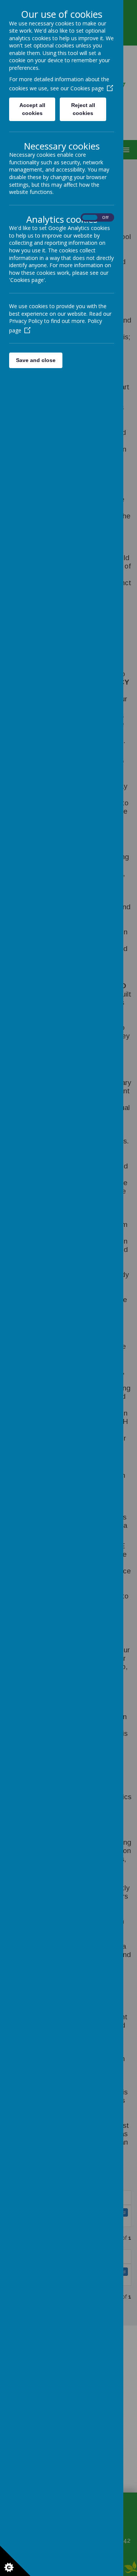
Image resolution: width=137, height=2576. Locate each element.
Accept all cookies (32, 109)
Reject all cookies (83, 109)
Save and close (36, 360)
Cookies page (87, 88)
